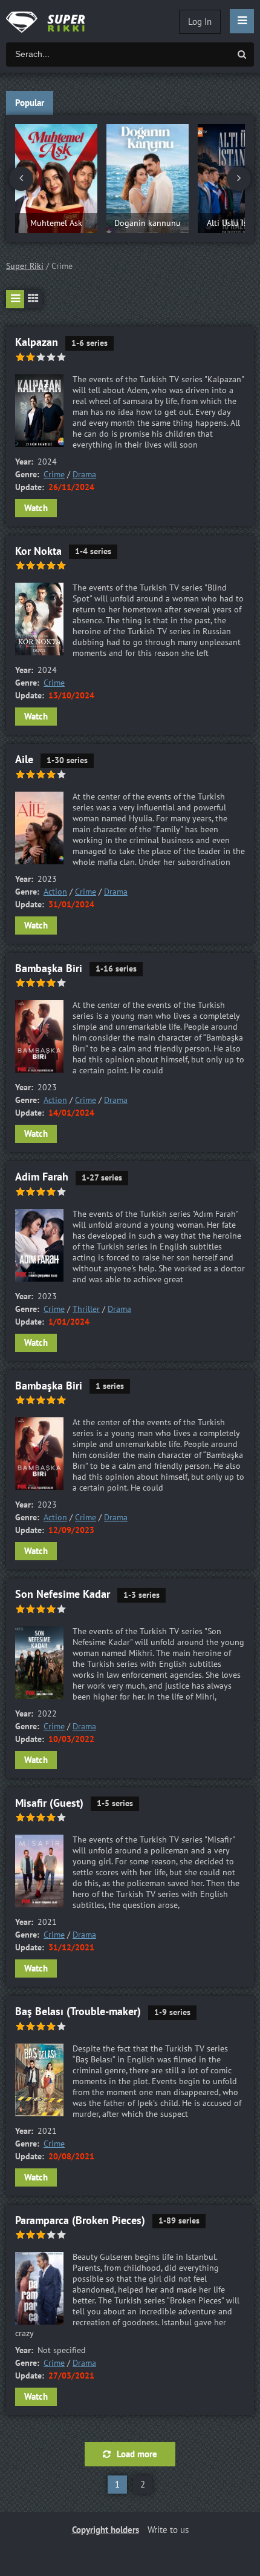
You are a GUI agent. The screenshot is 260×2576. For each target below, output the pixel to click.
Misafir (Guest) (49, 1803)
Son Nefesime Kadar (63, 1594)
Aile (24, 760)
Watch (36, 508)
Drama (84, 475)
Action (55, 892)
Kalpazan (37, 343)
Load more (137, 2454)
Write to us (168, 2530)
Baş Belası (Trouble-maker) (78, 2012)
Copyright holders (106, 2530)
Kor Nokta (38, 551)
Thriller (86, 1309)
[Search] (242, 55)
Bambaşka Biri (49, 969)
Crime (54, 475)
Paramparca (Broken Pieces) (80, 2221)
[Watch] (54, 21)
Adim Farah (42, 1177)
